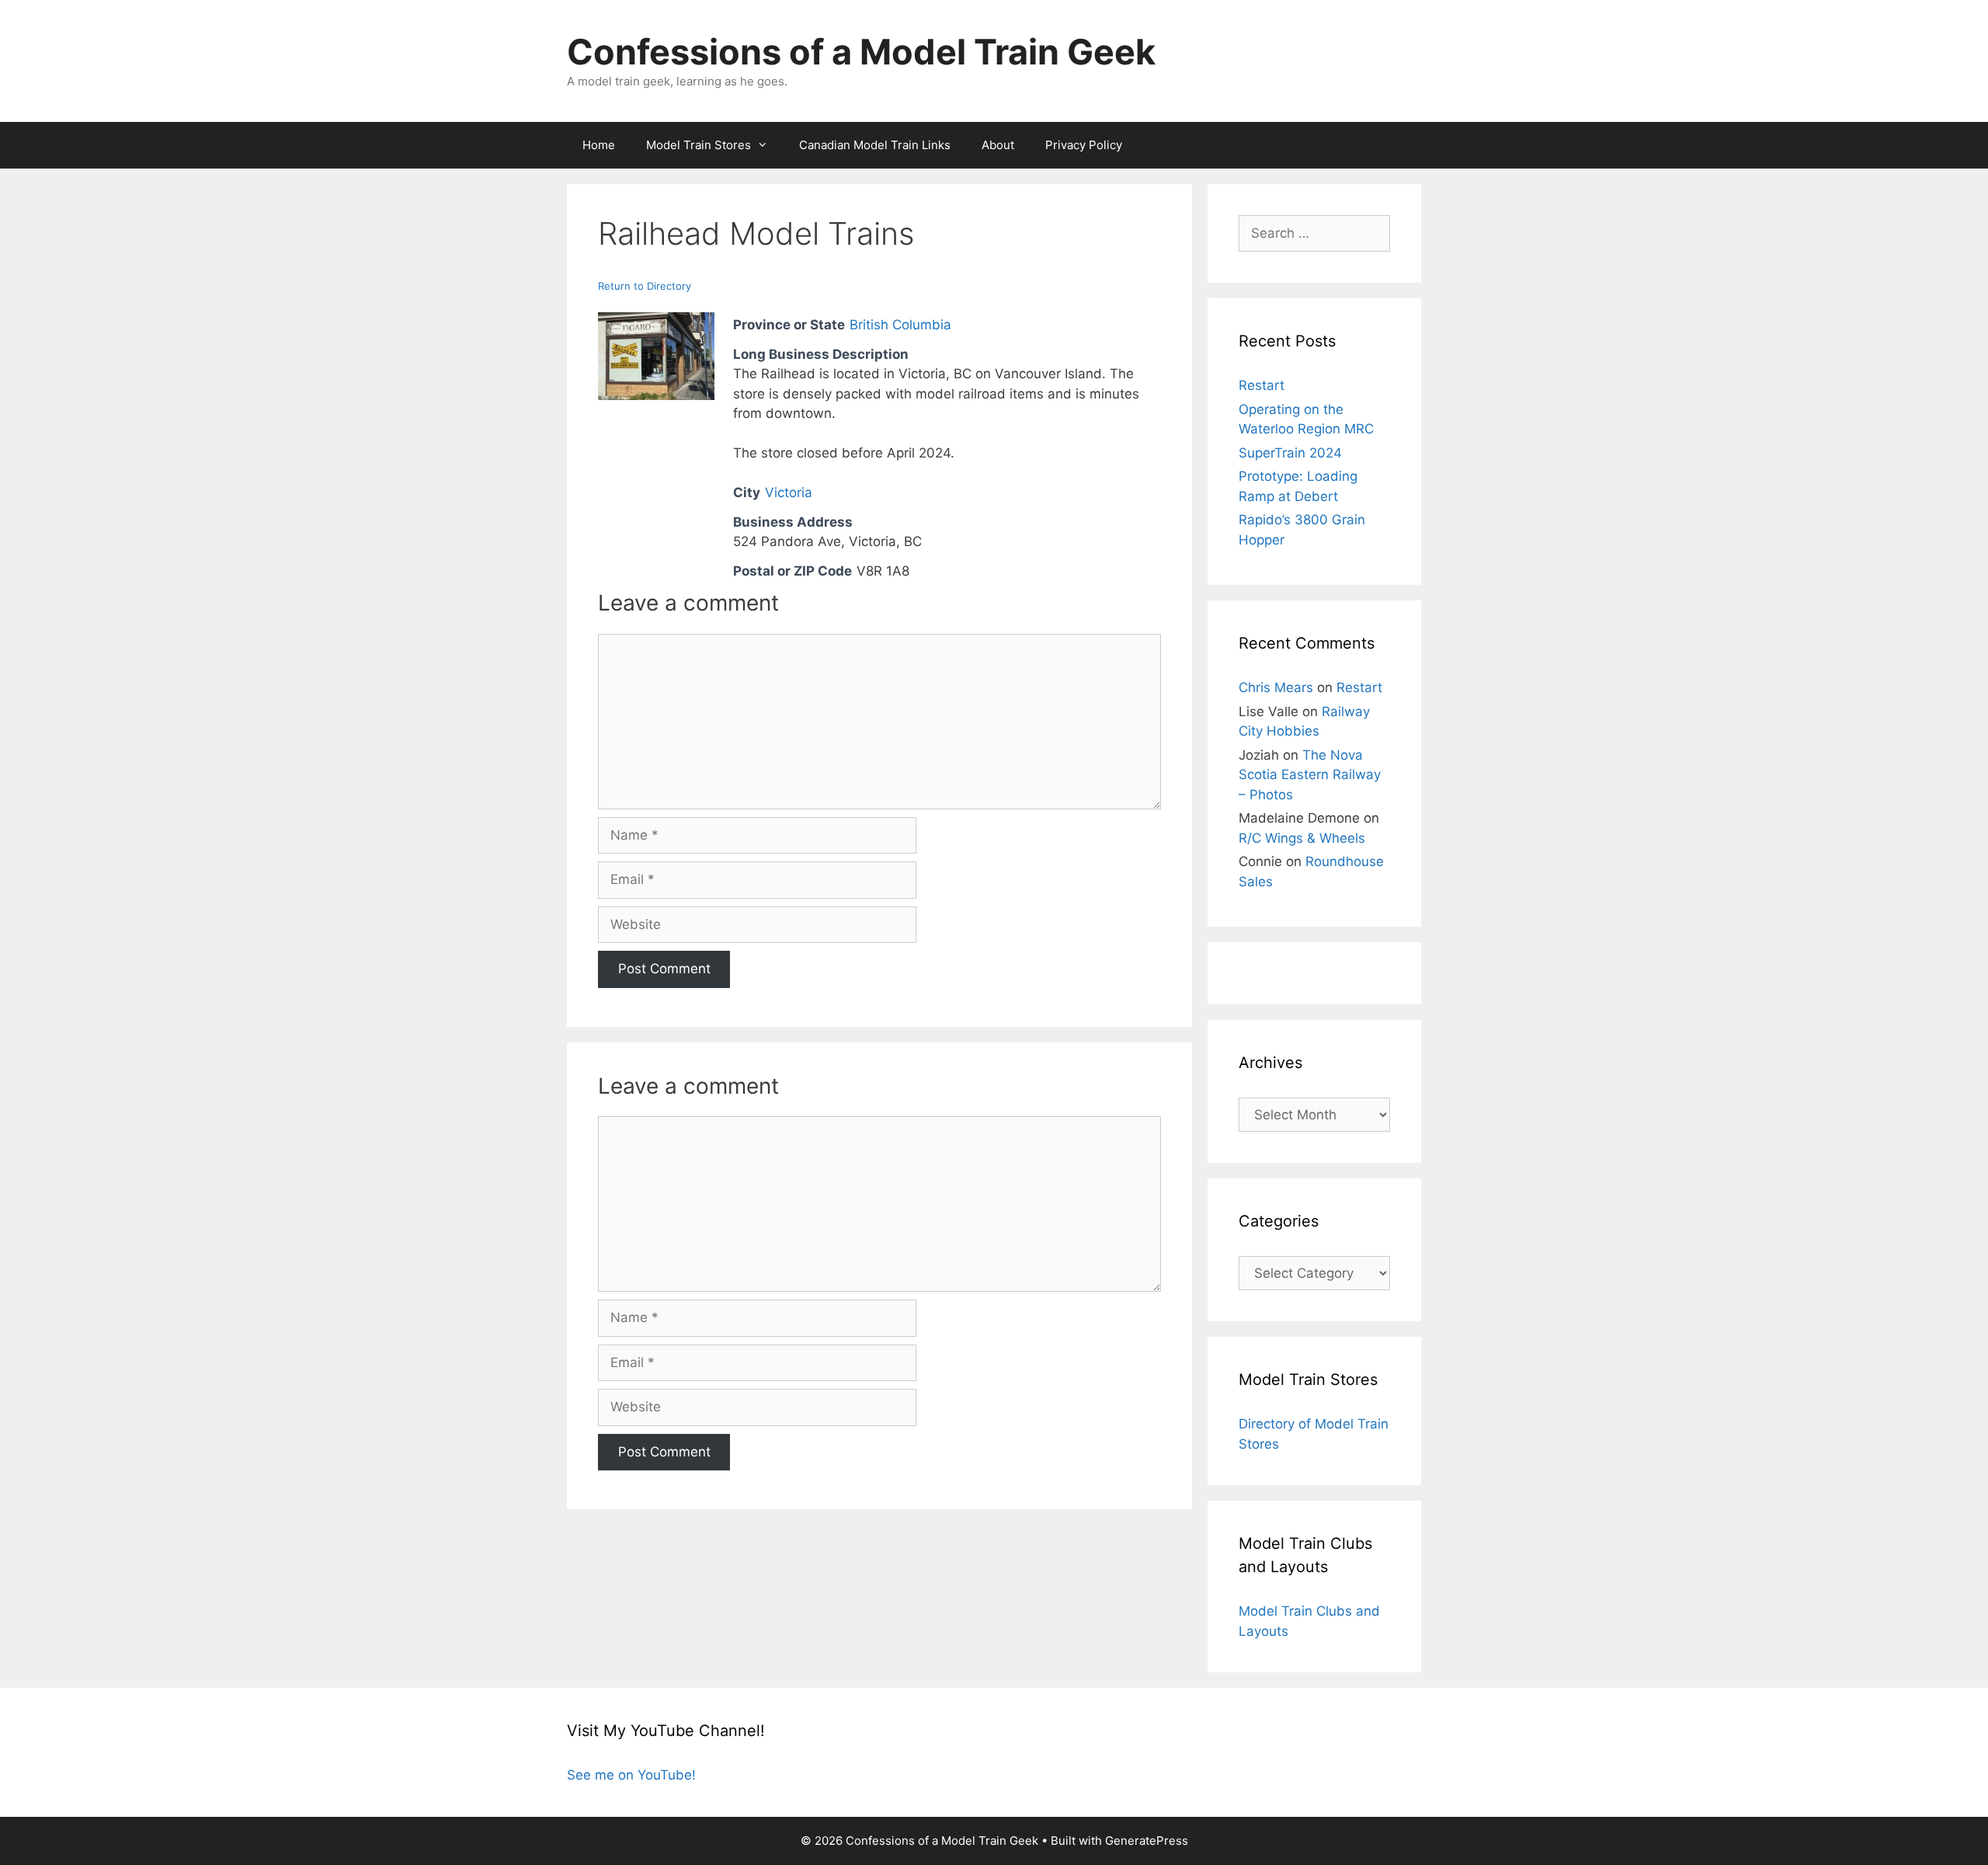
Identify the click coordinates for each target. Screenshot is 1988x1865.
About (998, 145)
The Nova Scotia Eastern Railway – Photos (1310, 775)
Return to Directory (645, 286)
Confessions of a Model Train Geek (861, 52)
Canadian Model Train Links (875, 145)
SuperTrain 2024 (1290, 453)
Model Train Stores (699, 145)
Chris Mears (1276, 687)
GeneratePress (1147, 1841)
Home (599, 145)
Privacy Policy (1084, 145)
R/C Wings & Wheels (1302, 838)
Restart (1262, 385)
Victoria (789, 492)
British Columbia (900, 325)
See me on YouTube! (631, 1775)
